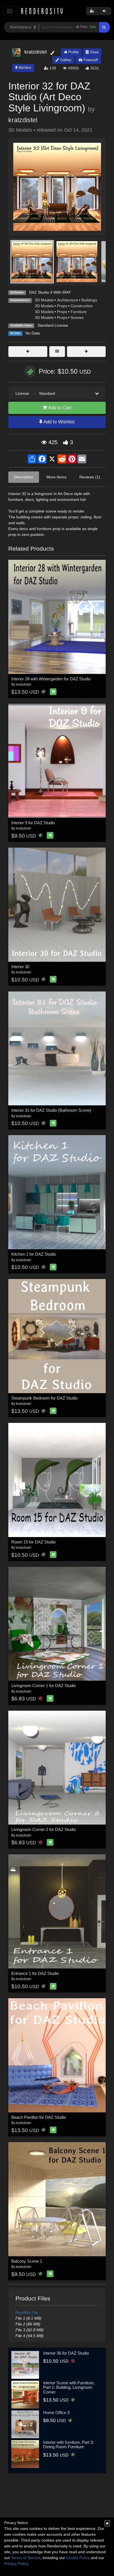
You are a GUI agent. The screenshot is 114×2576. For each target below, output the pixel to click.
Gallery (65, 60)
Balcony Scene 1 (27, 2261)
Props (62, 306)
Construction (82, 306)
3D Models (44, 300)
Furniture (79, 312)
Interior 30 (20, 967)
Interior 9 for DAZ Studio (33, 823)
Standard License (53, 325)
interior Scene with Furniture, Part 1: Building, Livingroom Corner (69, 2387)
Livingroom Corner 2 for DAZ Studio (44, 1829)
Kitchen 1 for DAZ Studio (34, 1254)
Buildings (89, 300)
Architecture (68, 300)
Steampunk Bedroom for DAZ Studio (44, 1398)
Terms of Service (26, 2558)
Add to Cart (59, 408)
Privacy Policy (16, 2563)
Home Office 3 (56, 2413)
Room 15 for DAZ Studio (33, 1542)
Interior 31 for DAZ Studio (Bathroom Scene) (51, 1110)
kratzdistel (23, 120)
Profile (73, 52)
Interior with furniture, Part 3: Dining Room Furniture (68, 2445)
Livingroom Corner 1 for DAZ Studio (44, 1686)
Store (94, 52)
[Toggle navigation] (10, 11)
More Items (56, 477)
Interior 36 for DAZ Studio (66, 2353)
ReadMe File (27, 2312)
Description (24, 477)
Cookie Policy (78, 2558)
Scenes (77, 318)
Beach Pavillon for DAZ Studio (39, 2117)
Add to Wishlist (59, 422)
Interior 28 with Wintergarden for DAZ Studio (51, 679)
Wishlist (24, 68)
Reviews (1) (90, 477)
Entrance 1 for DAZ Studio (35, 1973)
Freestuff (90, 60)
